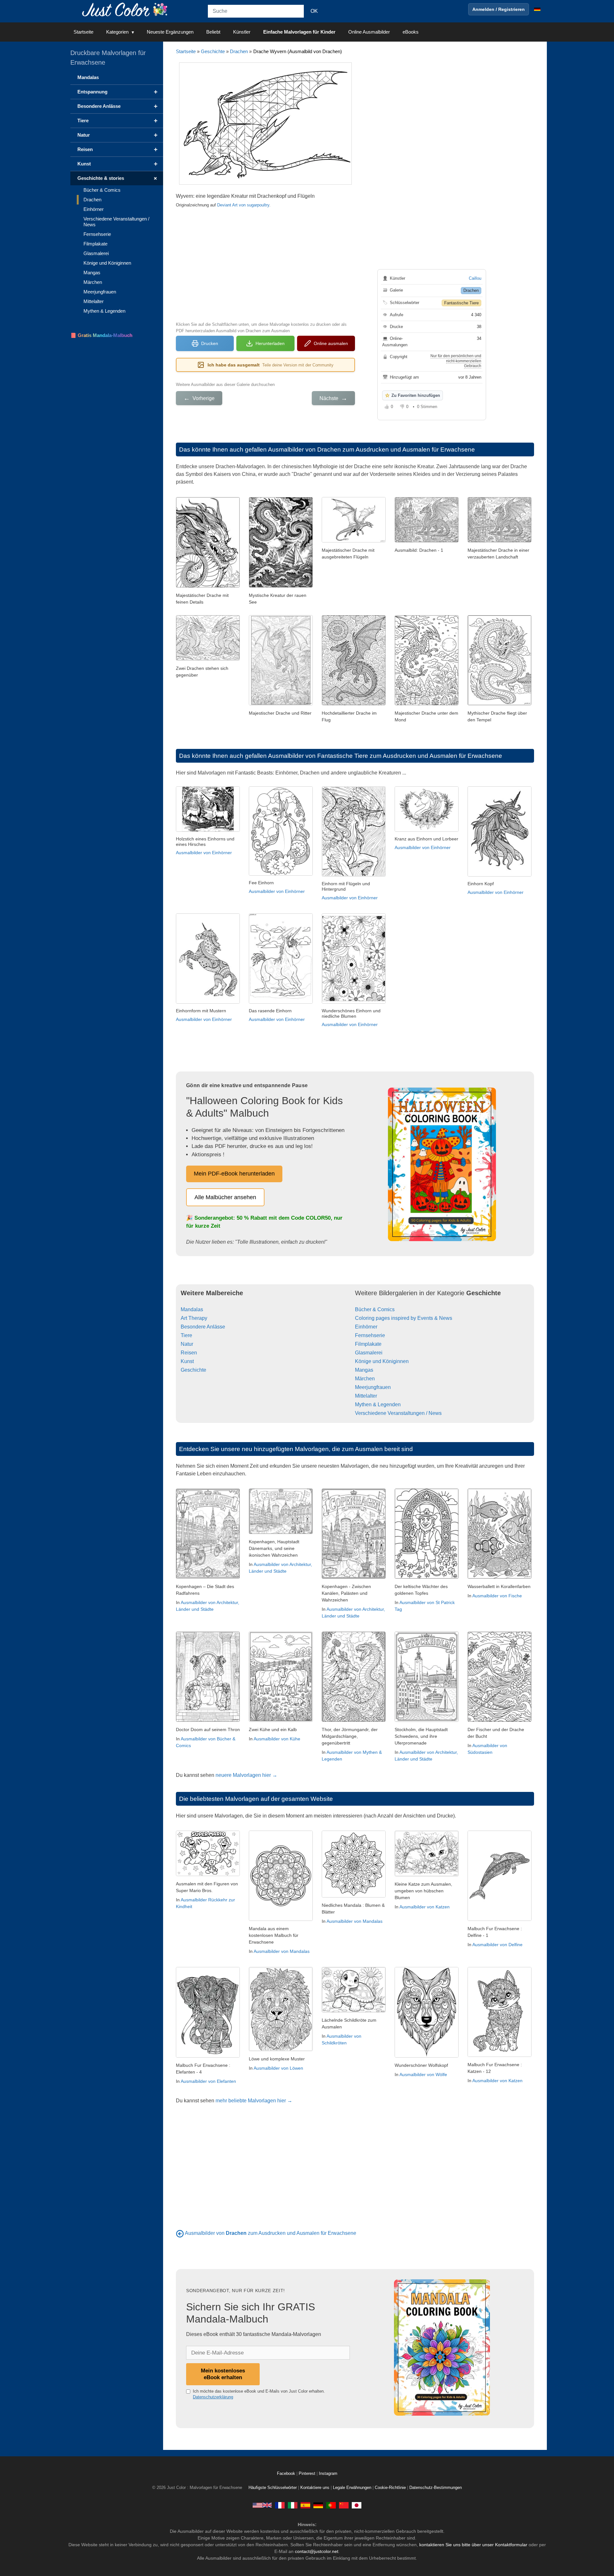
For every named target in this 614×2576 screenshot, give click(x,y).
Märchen (365, 1379)
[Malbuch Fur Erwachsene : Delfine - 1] (500, 1919)
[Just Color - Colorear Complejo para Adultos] (305, 2505)
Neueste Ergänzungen (170, 32)
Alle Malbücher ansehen (225, 1197)
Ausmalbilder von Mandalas (282, 1951)
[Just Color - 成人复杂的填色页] (344, 2505)
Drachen (239, 51)
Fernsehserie (370, 1335)
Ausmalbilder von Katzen (425, 1907)
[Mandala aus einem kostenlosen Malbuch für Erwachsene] (281, 1919)
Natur (187, 1344)
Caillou (475, 278)
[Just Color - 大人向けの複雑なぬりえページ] (357, 2505)
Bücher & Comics (375, 1309)
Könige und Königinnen (382, 1361)
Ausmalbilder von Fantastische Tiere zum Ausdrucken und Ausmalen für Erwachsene (385, 756)
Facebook (287, 2474)
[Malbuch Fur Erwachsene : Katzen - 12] (500, 2055)
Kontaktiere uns (315, 2488)
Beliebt (213, 32)
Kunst (187, 1361)
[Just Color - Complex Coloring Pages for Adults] (262, 2505)
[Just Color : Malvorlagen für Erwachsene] (126, 9)
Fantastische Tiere (461, 303)
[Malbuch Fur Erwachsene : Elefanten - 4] (208, 2056)
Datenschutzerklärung (213, 2397)
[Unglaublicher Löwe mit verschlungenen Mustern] (281, 2049)
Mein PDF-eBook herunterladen (234, 1174)
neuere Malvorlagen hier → (246, 1775)
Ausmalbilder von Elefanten (208, 2081)
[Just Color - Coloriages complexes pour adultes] (280, 2505)
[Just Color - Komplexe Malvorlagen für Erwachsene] (318, 2505)
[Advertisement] (265, 264)
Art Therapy (194, 1318)
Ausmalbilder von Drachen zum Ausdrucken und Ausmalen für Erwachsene (371, 449)
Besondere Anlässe (203, 1327)
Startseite (83, 32)
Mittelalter (366, 1396)
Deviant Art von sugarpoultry (243, 205)
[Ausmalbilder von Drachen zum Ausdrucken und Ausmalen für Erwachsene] (180, 2233)
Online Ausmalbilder (369, 32)
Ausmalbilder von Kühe (277, 1739)
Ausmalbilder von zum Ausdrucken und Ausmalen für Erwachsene (271, 2233)
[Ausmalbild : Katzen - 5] (427, 1875)
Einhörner (366, 1327)
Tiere (186, 1335)
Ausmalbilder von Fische (497, 1596)
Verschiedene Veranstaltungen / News (398, 1413)
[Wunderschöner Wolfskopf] (427, 2056)
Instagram (328, 2474)
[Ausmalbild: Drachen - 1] (427, 541)
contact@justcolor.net (317, 2551)
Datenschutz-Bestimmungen (436, 2488)
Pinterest (308, 2474)
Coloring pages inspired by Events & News (404, 1318)
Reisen (189, 1353)
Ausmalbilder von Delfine (497, 1945)
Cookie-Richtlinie (390, 2488)
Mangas (364, 1370)
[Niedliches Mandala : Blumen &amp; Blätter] (354, 1896)
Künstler (242, 32)
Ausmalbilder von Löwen (278, 2068)
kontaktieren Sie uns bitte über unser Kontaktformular (473, 2545)
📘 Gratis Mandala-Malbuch (101, 335)
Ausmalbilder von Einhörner (204, 853)
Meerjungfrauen (373, 1387)
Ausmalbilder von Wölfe (423, 2074)
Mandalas (192, 1309)
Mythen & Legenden (378, 1404)
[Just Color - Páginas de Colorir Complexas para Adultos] (331, 2505)
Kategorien (117, 32)
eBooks (411, 32)
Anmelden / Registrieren (499, 9)
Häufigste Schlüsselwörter (273, 2488)
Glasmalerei (369, 1353)
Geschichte (213, 51)
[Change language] (537, 9)
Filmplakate (368, 1344)
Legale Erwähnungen (352, 2488)
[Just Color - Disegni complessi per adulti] (293, 2505)
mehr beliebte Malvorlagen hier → (254, 2101)
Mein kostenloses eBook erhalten (223, 2374)
